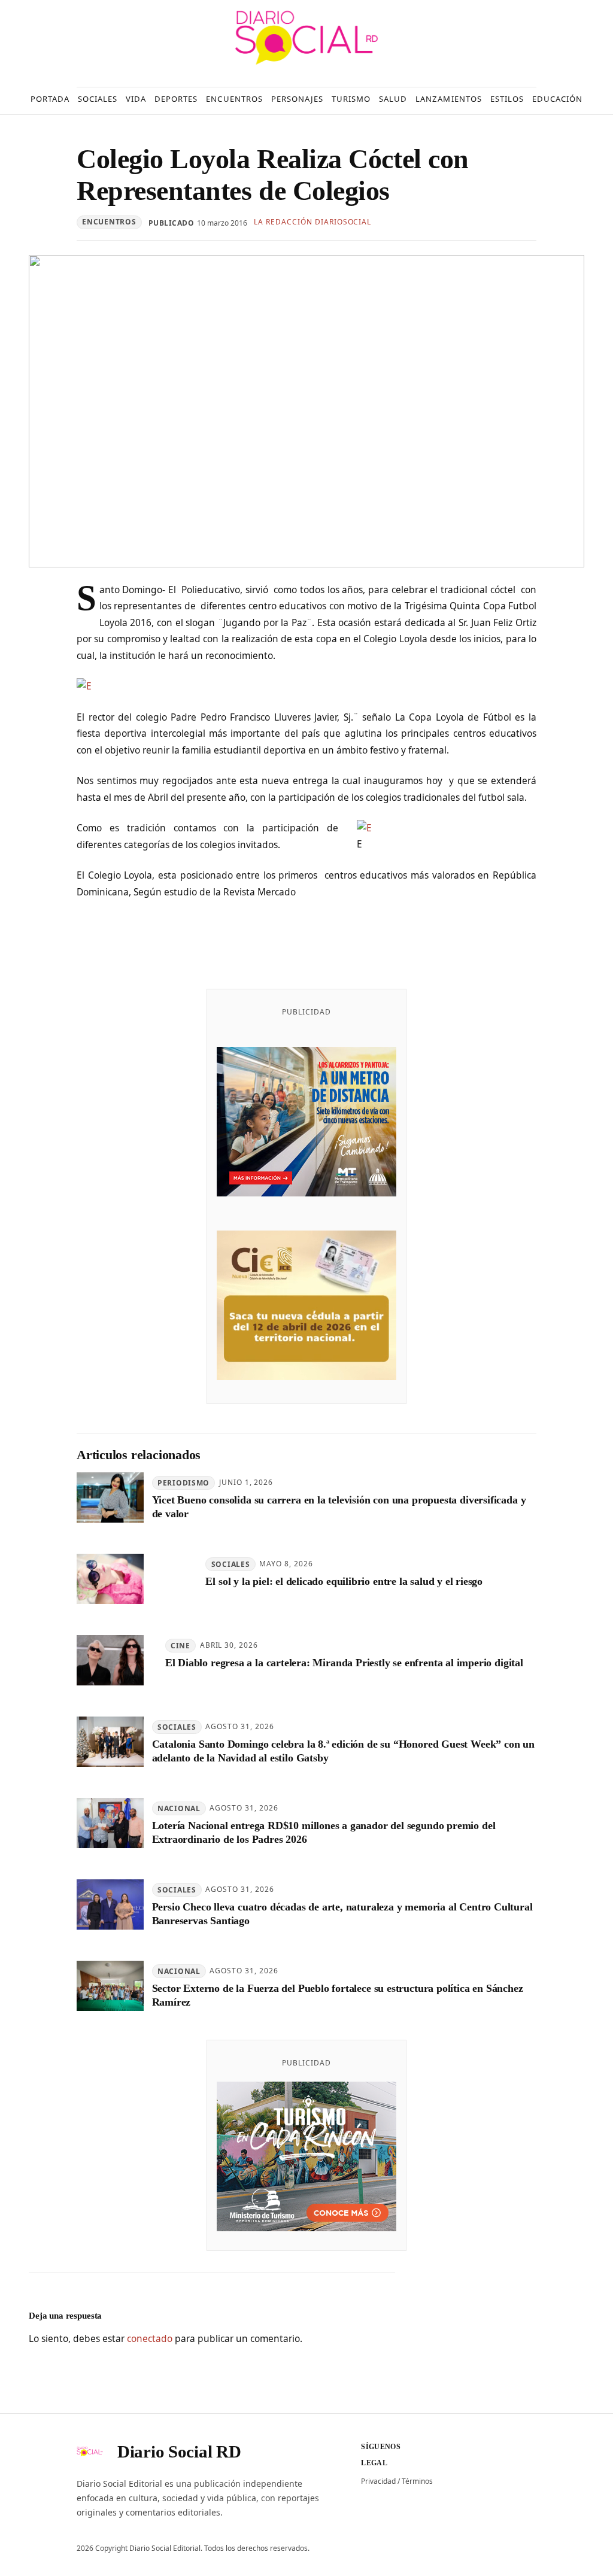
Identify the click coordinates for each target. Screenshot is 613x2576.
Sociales (231, 1564)
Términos (417, 2481)
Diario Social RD (179, 2452)
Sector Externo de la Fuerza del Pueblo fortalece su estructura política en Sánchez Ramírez (338, 1995)
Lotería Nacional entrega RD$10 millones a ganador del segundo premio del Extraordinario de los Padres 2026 (324, 1832)
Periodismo (183, 1483)
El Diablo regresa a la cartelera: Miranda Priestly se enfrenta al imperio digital (344, 1663)
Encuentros (109, 222)
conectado (150, 2338)
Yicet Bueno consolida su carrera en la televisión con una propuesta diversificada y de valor (339, 1507)
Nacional (179, 1808)
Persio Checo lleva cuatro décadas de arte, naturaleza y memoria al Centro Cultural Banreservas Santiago (342, 1914)
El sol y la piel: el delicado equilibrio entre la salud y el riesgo (344, 1581)
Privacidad (378, 2481)
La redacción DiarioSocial (312, 222)
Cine (180, 1646)
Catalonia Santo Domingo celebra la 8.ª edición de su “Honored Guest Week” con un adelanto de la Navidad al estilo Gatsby (343, 1751)
